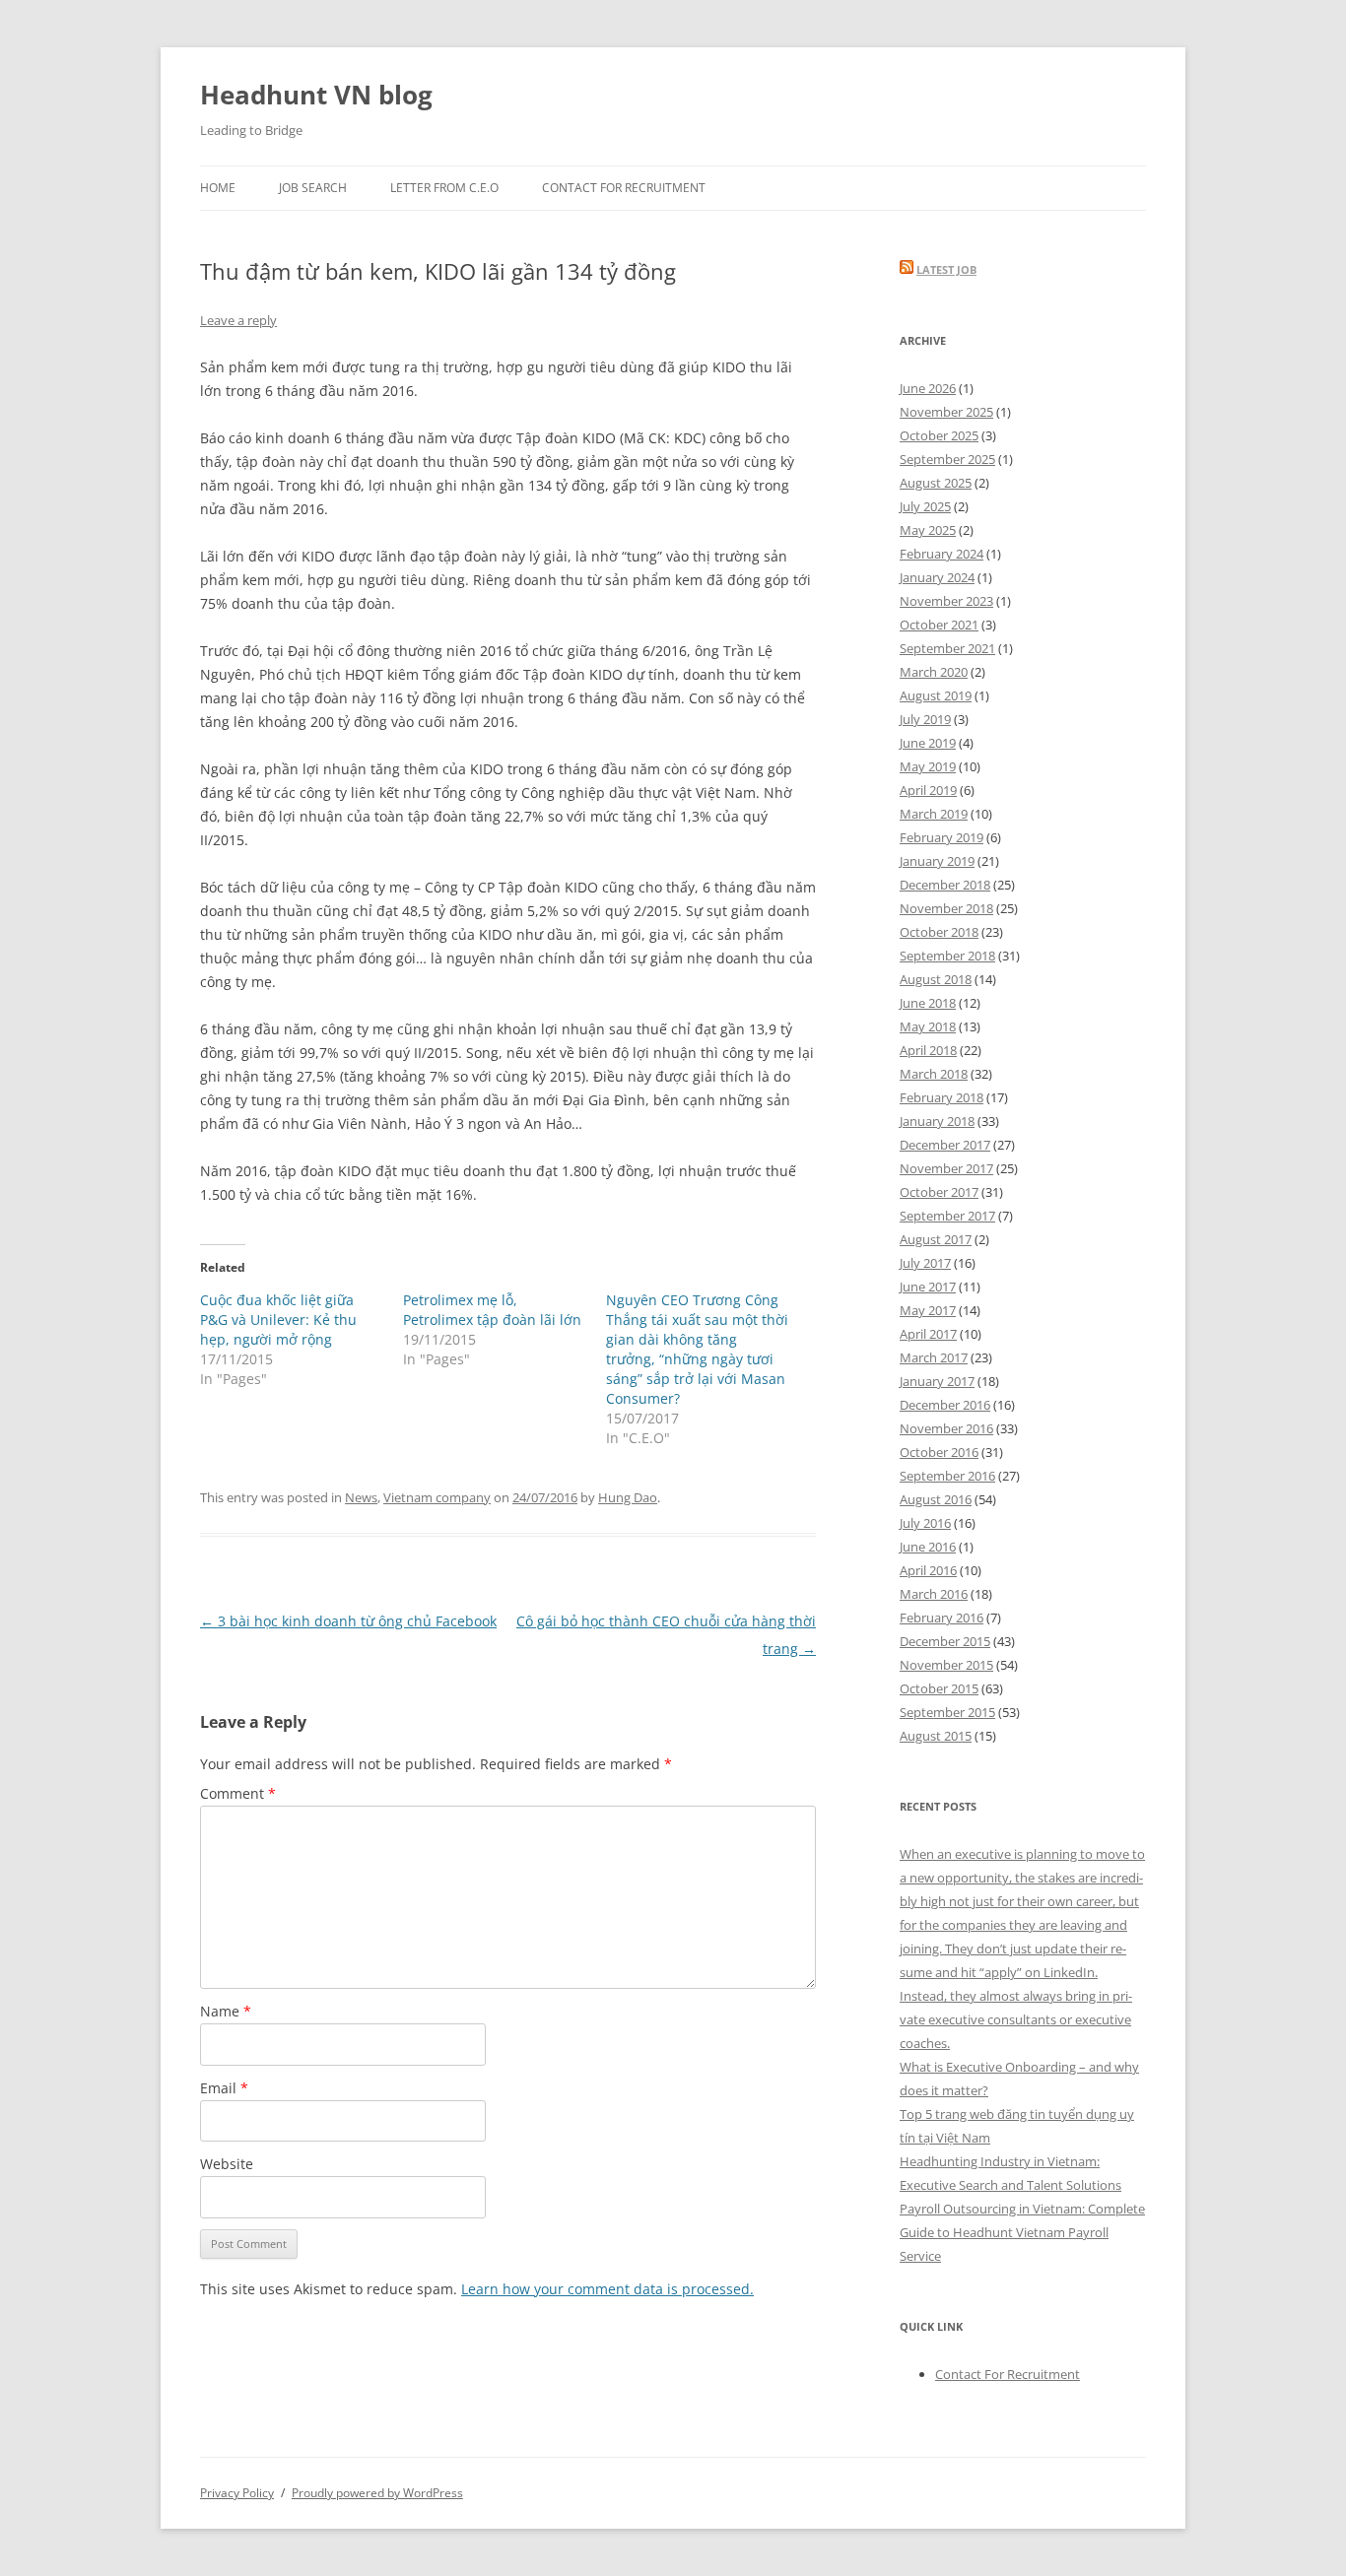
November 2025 (946, 412)
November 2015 (946, 1665)
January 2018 (937, 1121)
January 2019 (937, 861)
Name (226, 2011)
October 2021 (939, 625)
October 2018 (939, 932)
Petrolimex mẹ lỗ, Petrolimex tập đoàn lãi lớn (492, 1310)
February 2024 (942, 554)
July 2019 (925, 719)
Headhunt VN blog (316, 95)
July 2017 (925, 1263)
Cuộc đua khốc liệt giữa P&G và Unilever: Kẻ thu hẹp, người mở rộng (278, 1320)
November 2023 (946, 601)
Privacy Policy (237, 2493)
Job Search (313, 188)
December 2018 (945, 885)
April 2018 (928, 1050)
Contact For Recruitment (624, 188)
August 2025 (936, 483)
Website (227, 2164)
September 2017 (947, 1216)
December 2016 (945, 1405)
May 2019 (928, 766)
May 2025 (928, 530)
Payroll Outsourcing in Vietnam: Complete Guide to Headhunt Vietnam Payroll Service (1022, 2232)
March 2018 (934, 1074)
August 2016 (936, 1499)
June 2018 (928, 1003)
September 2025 (947, 459)
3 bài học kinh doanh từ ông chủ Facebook (348, 1621)
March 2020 (934, 672)
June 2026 (928, 388)
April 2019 (928, 790)
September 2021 (947, 648)
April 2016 (928, 1570)
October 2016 (939, 1452)
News (361, 1497)
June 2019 (928, 743)
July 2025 (925, 506)
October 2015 (939, 1688)
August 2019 (936, 695)
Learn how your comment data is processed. (607, 2289)
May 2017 (928, 1310)
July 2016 (925, 1523)
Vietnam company (437, 1497)
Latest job (946, 269)
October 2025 (939, 435)
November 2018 (946, 908)
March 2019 (934, 814)
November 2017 (946, 1168)
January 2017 (937, 1381)
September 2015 (947, 1712)
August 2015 (936, 1736)
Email (224, 2088)
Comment (238, 1793)
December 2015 (945, 1641)
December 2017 (945, 1145)
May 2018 (928, 1026)
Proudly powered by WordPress (377, 2493)
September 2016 (947, 1476)
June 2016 (928, 1547)
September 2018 (947, 956)
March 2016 (934, 1594)
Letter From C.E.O (444, 188)
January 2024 (937, 577)
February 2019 (942, 837)
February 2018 (942, 1097)
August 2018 (936, 979)
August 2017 (936, 1239)
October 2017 (939, 1192)
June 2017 (928, 1287)
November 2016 (946, 1428)
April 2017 (928, 1334)
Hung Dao (628, 1497)
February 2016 (942, 1618)
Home (218, 188)
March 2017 (934, 1357)
